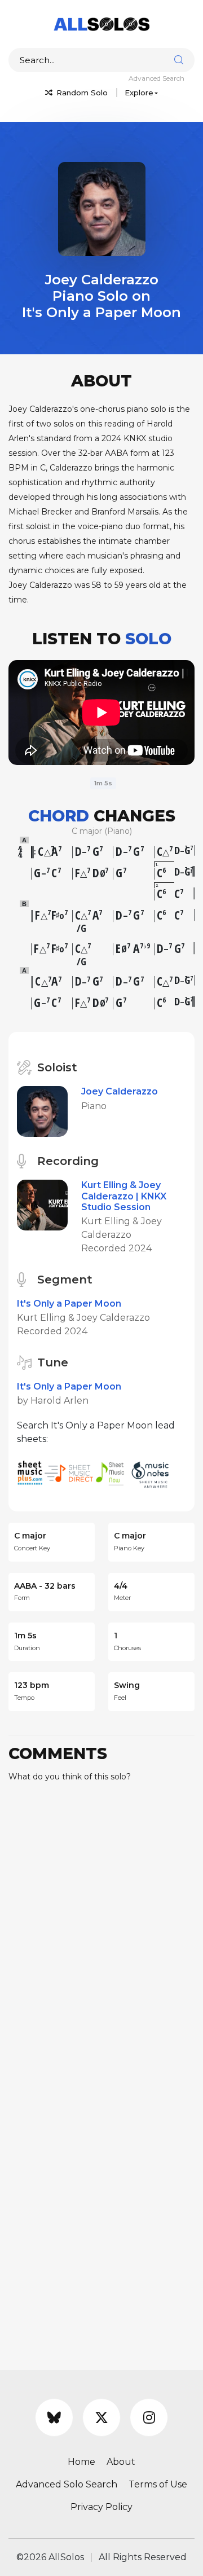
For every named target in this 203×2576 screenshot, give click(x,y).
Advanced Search (156, 78)
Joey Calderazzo (120, 1091)
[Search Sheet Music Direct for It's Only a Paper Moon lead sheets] (70, 1473)
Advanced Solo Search (67, 2484)
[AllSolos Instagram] (149, 2417)
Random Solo (81, 93)
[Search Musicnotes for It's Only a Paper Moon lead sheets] (153, 1473)
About (121, 2462)
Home (81, 2462)
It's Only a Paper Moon (69, 1304)
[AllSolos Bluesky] (54, 2417)
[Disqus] (101, 1932)
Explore (139, 93)
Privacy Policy (101, 2507)
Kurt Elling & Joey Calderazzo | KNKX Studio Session (124, 1196)
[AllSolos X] (101, 2417)
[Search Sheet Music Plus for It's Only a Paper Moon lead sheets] (31, 1473)
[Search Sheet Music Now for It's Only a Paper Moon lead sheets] (113, 1473)
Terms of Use (158, 2484)
